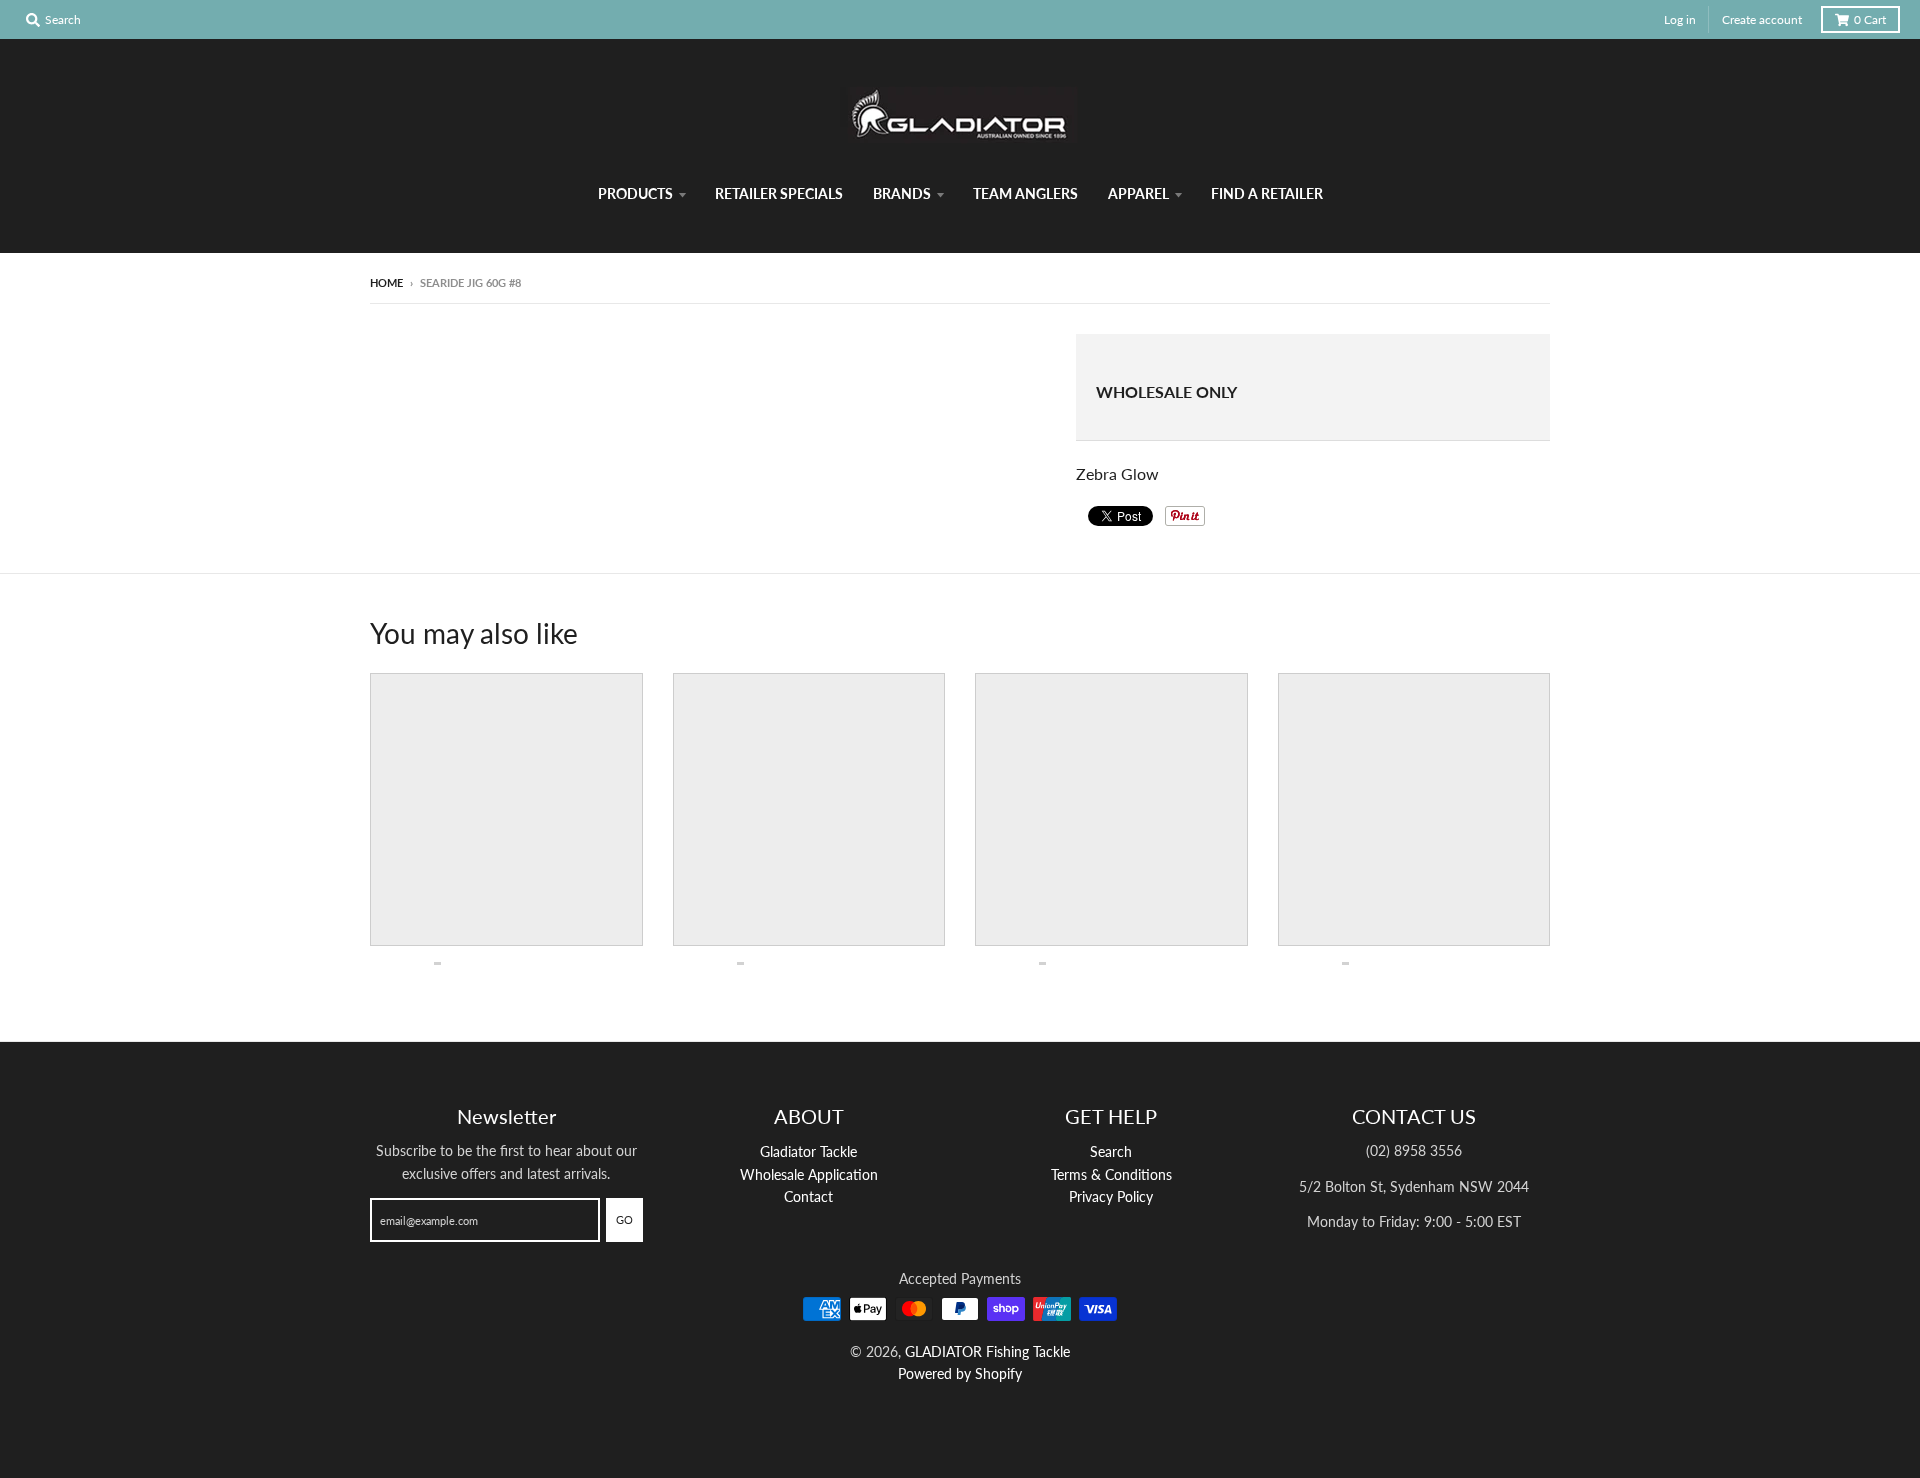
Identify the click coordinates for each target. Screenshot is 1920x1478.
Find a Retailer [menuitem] (1267, 193)
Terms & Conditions (1111, 1174)
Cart (1870, 19)
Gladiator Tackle (808, 1151)
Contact (808, 1196)
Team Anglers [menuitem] (1025, 193)
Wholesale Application (809, 1174)
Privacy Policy (1111, 1196)
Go (624, 1219)
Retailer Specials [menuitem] (779, 193)
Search (1111, 1151)
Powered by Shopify (960, 1373)
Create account (1762, 19)
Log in (1680, 19)
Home (386, 282)
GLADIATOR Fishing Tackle (987, 1351)
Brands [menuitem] (902, 193)
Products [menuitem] (635, 193)
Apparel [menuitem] (1138, 193)
